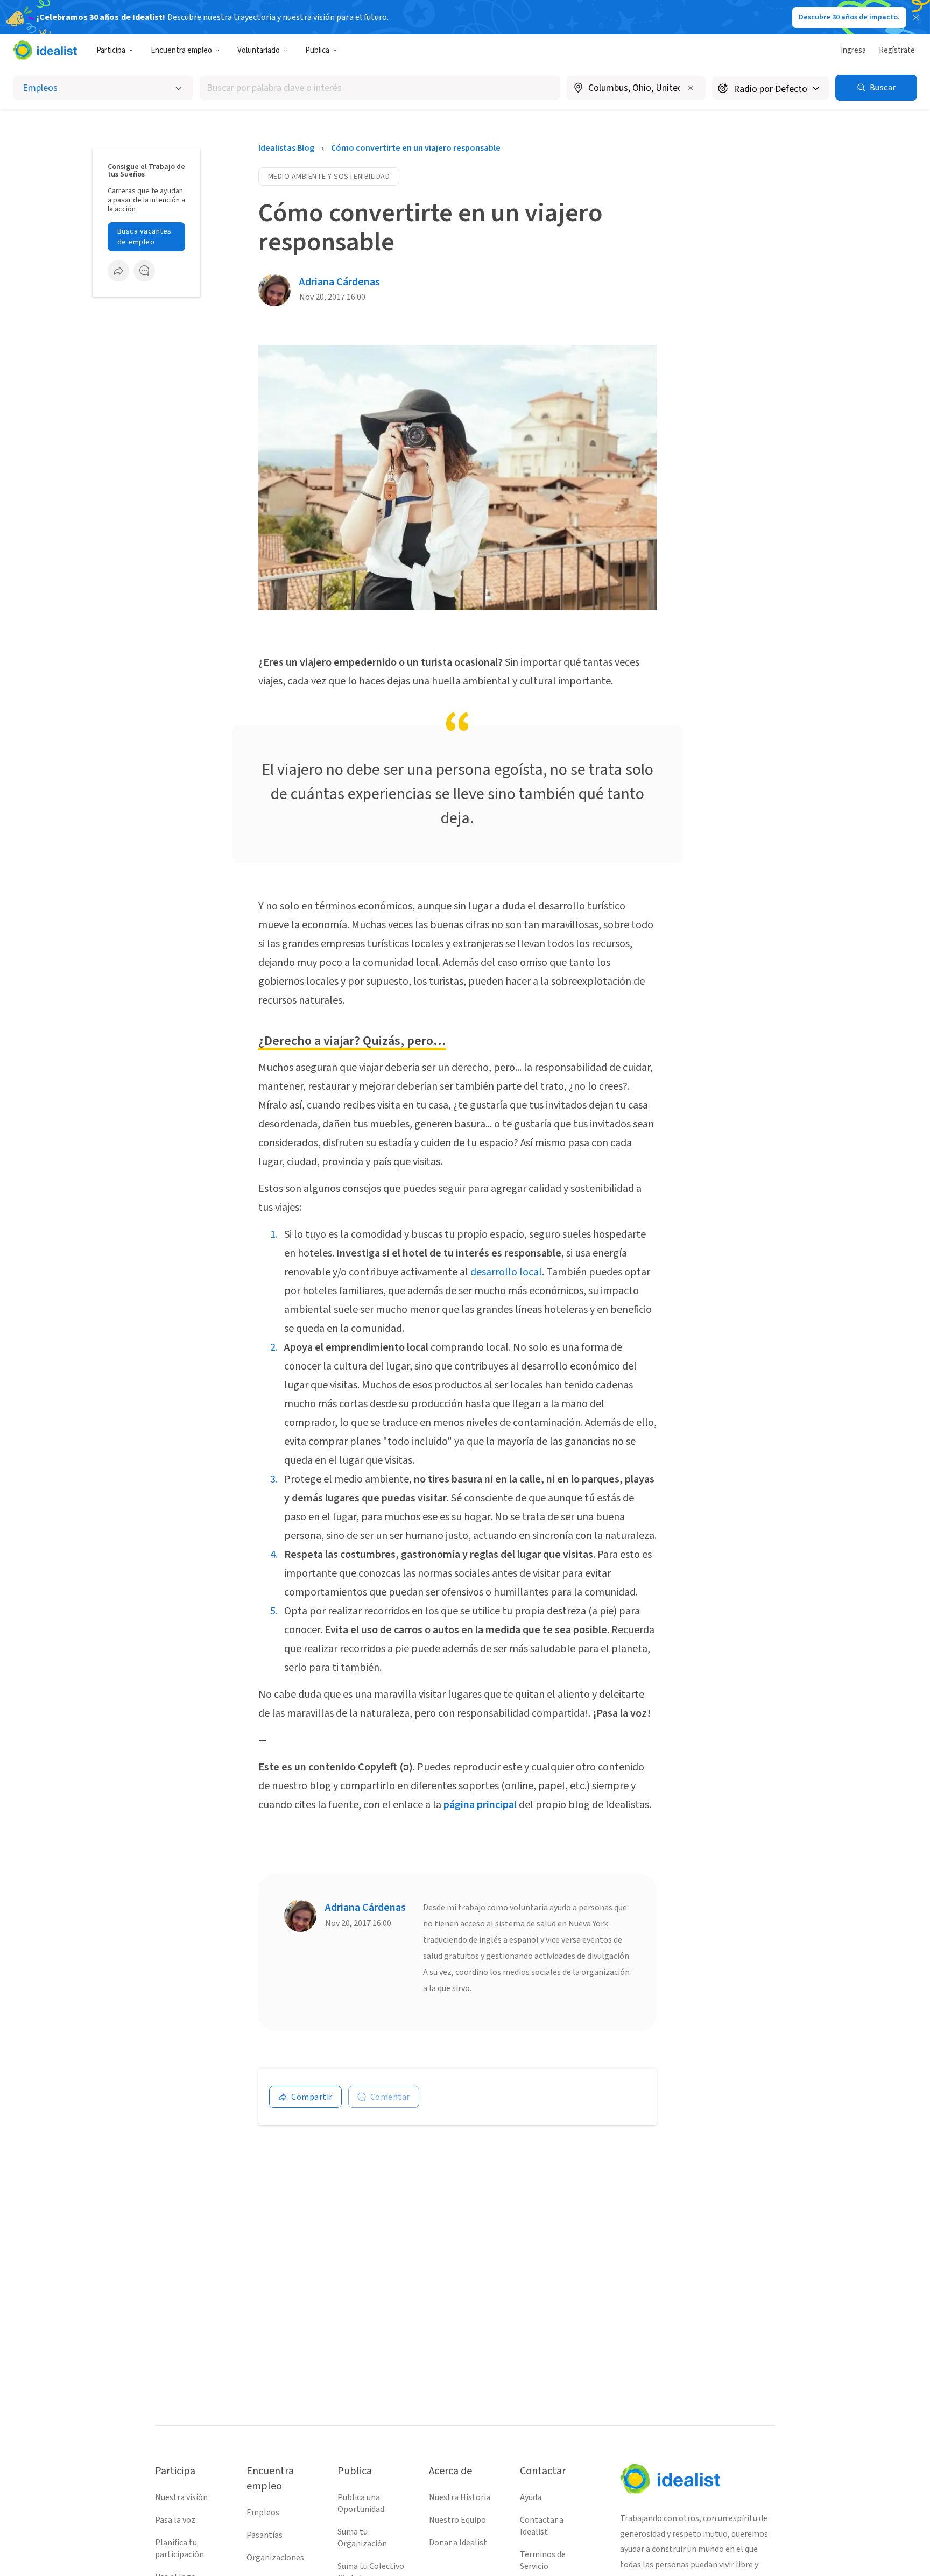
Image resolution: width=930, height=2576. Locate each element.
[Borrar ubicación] (691, 88)
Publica (317, 50)
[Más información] (636, 89)
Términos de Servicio (543, 2560)
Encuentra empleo (181, 50)
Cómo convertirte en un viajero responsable (416, 148)
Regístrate (897, 50)
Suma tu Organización (362, 2538)
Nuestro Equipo (457, 2520)
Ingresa (853, 50)
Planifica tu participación (179, 2549)
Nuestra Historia (460, 2497)
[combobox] (380, 88)
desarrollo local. (508, 1272)
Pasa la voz (175, 2520)
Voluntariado (259, 50)
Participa (111, 50)
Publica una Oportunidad (361, 2503)
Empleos (263, 2513)
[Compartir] (118, 271)
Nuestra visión (181, 2497)
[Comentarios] (144, 271)
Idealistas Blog (286, 148)
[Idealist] (45, 50)
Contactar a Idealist (542, 2526)
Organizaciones (275, 2558)
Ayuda (531, 2497)
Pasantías (265, 2535)
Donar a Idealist (458, 2543)
